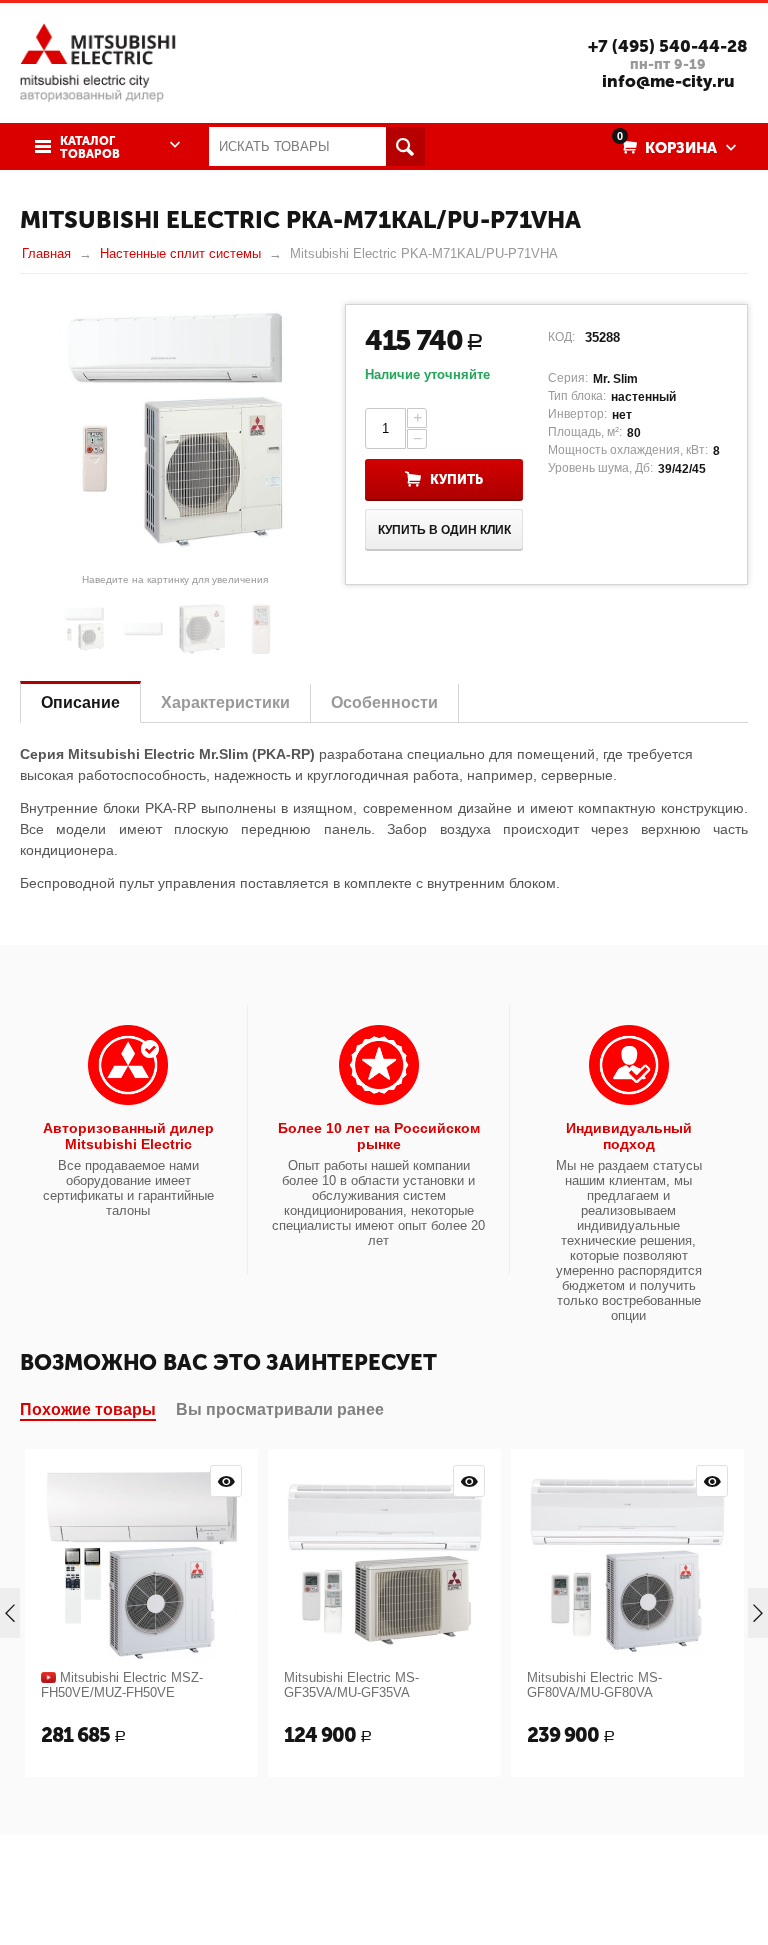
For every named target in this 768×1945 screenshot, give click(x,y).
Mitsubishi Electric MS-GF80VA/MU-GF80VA (594, 1685)
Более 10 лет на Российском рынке (379, 1136)
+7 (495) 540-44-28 (668, 46)
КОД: (561, 337)
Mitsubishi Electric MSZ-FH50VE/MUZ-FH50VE (122, 1685)
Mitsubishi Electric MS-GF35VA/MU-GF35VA (351, 1685)
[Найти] (405, 146)
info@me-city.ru (668, 81)
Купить (456, 479)
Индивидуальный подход (629, 1136)
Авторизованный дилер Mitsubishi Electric (128, 1136)
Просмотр (226, 1481)
